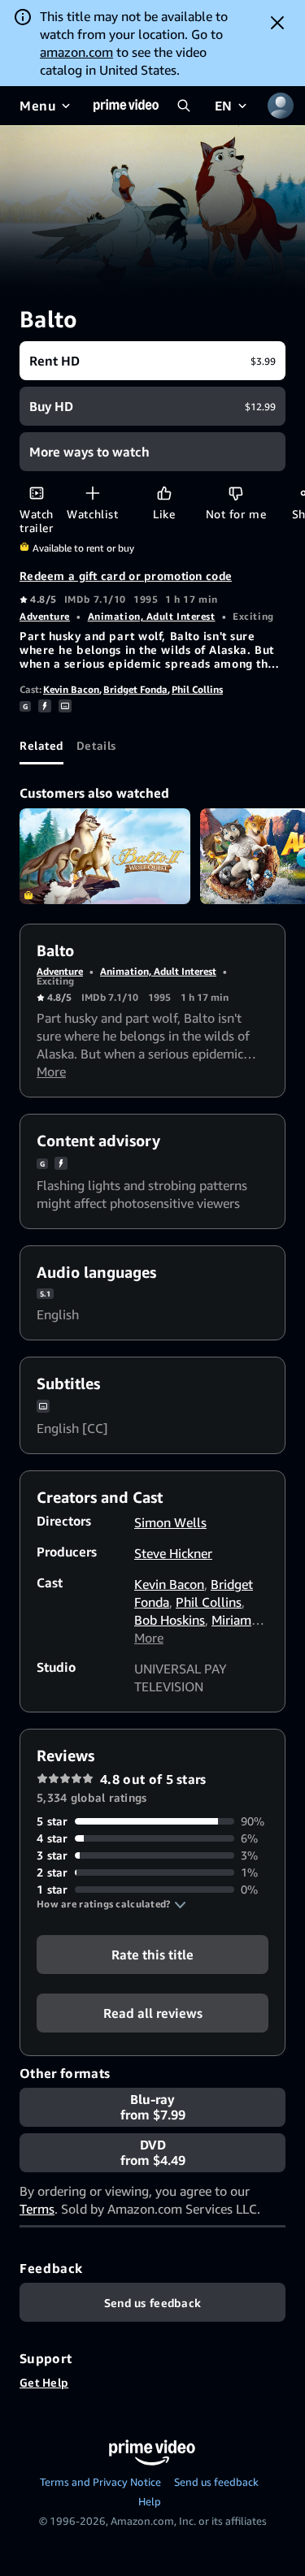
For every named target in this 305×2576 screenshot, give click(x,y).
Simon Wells (170, 1522)
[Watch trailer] (36, 493)
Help (150, 2501)
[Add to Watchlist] (92, 493)
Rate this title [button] (152, 1955)
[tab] (41, 745)
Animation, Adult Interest (152, 616)
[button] (111, 1904)
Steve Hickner (173, 1553)
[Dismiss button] (277, 23)
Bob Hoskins (170, 1620)
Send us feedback (216, 2482)
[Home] (126, 106)
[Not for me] (235, 493)
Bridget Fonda (135, 689)
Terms (37, 2209)
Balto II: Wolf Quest (105, 856)
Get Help (44, 2382)
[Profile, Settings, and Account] (281, 106)
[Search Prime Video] (184, 106)
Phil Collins (197, 689)
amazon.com (76, 52)
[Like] (164, 493)
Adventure (45, 616)
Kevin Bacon (71, 689)
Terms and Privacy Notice (100, 2482)
